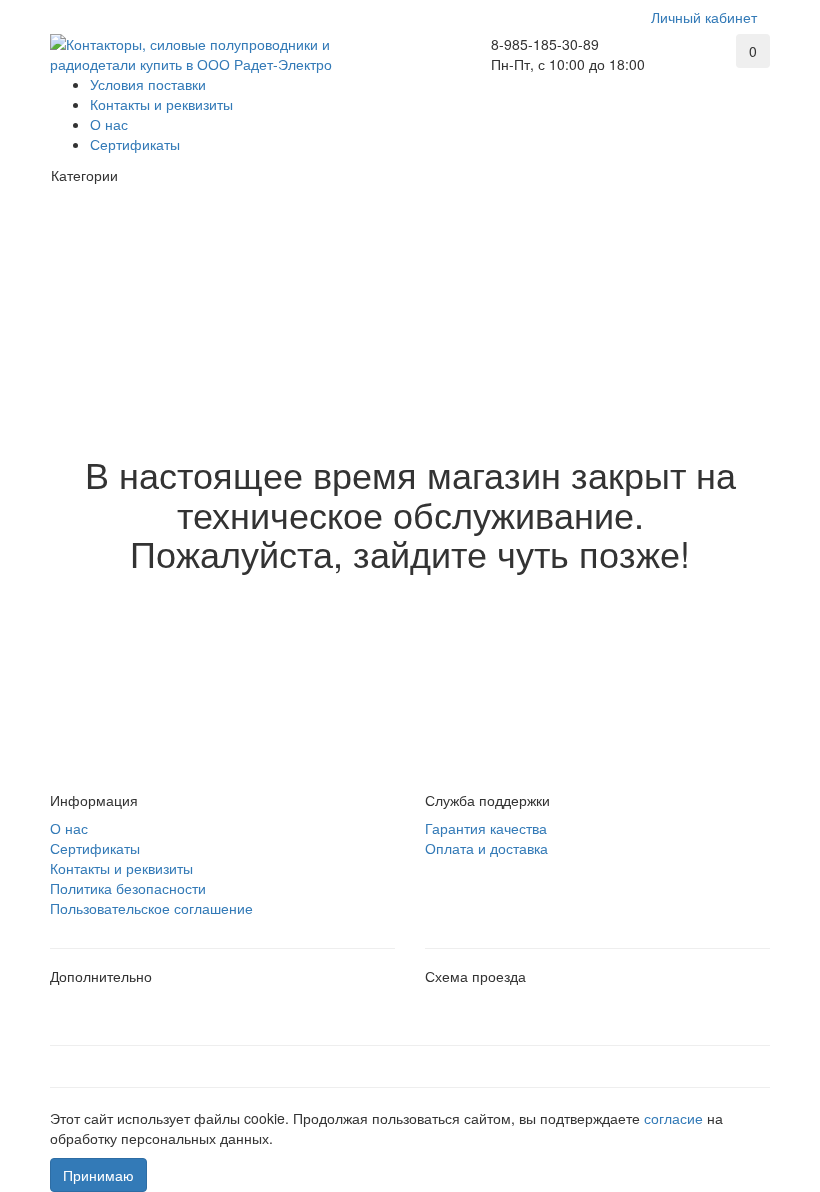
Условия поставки (148, 84)
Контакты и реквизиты (161, 104)
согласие (675, 1118)
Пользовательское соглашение (151, 908)
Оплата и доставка (486, 848)
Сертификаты (135, 144)
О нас (109, 124)
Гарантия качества (486, 828)
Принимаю (98, 1175)
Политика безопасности (128, 888)
